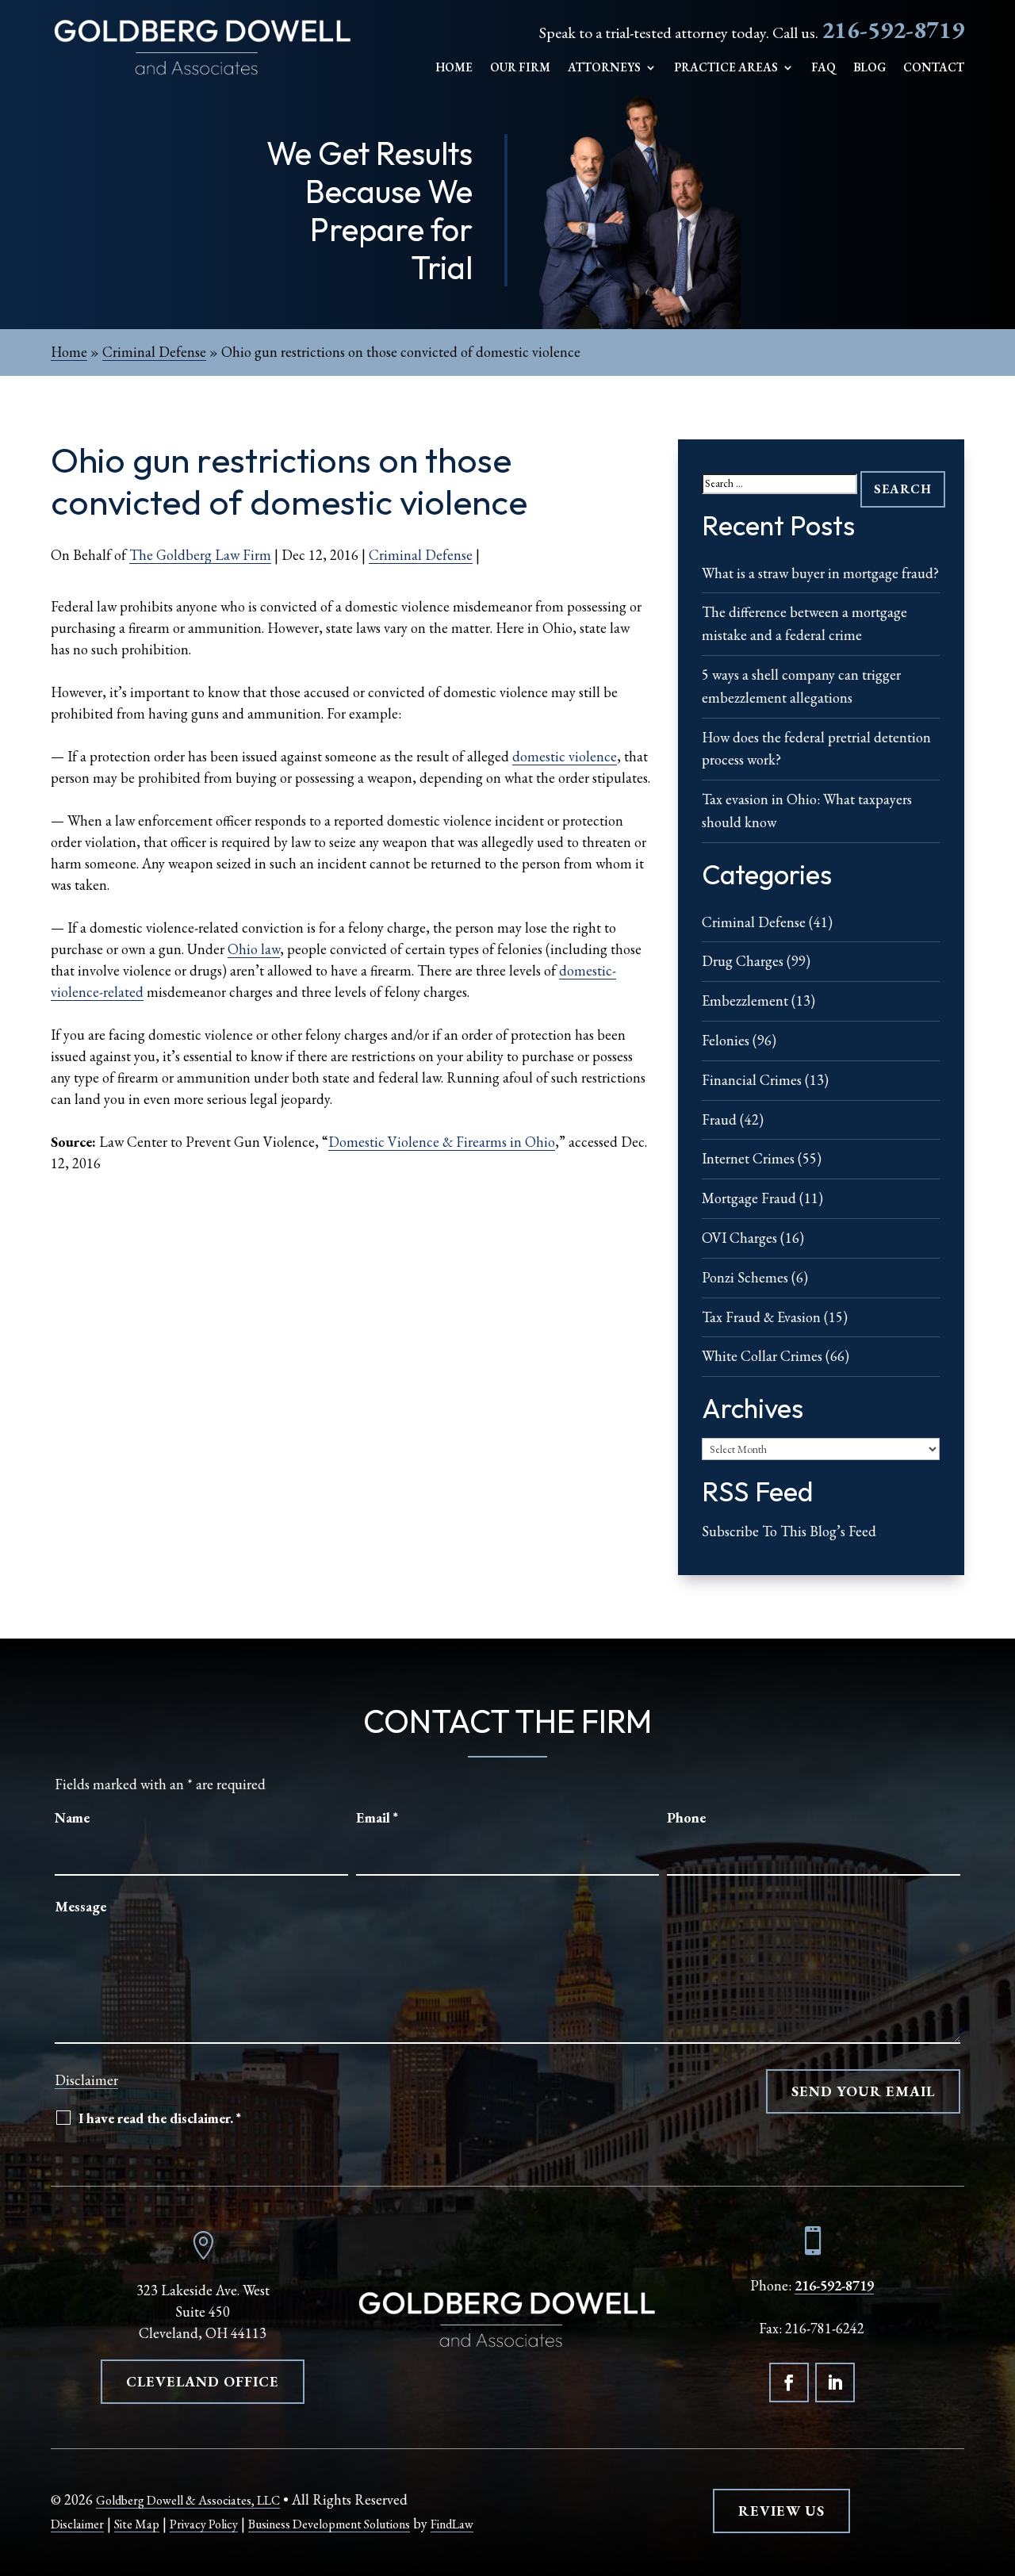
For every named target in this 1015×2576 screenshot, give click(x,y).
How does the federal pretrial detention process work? (816, 749)
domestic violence (565, 756)
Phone (686, 1817)
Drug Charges (743, 961)
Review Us (781, 2511)
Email (377, 1817)
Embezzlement (745, 1000)
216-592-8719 (893, 30)
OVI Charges (739, 1238)
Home (454, 68)
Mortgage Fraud (749, 1198)
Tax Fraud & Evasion (761, 1317)
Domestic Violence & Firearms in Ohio (442, 1142)
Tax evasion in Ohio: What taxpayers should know (807, 811)
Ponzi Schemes (745, 1277)
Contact (934, 68)
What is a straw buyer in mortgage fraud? (820, 573)
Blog (869, 68)
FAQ (823, 68)
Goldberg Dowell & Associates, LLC (188, 2500)
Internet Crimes (748, 1158)
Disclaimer (86, 2080)
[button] (999, 2461)
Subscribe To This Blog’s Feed (789, 1531)
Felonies (726, 1040)
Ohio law (254, 949)
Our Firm (520, 68)
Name (72, 1817)
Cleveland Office (203, 2381)
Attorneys (604, 68)
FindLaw (452, 2524)
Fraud (719, 1119)
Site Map (137, 2524)
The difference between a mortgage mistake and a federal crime (804, 623)
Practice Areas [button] (726, 68)
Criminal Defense (421, 555)
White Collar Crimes (762, 1356)
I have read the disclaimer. (160, 2118)
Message (80, 1906)
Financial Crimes (752, 1080)
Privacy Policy (204, 2524)
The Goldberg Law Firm (200, 555)
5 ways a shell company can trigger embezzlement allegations (801, 686)
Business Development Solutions (329, 2524)
